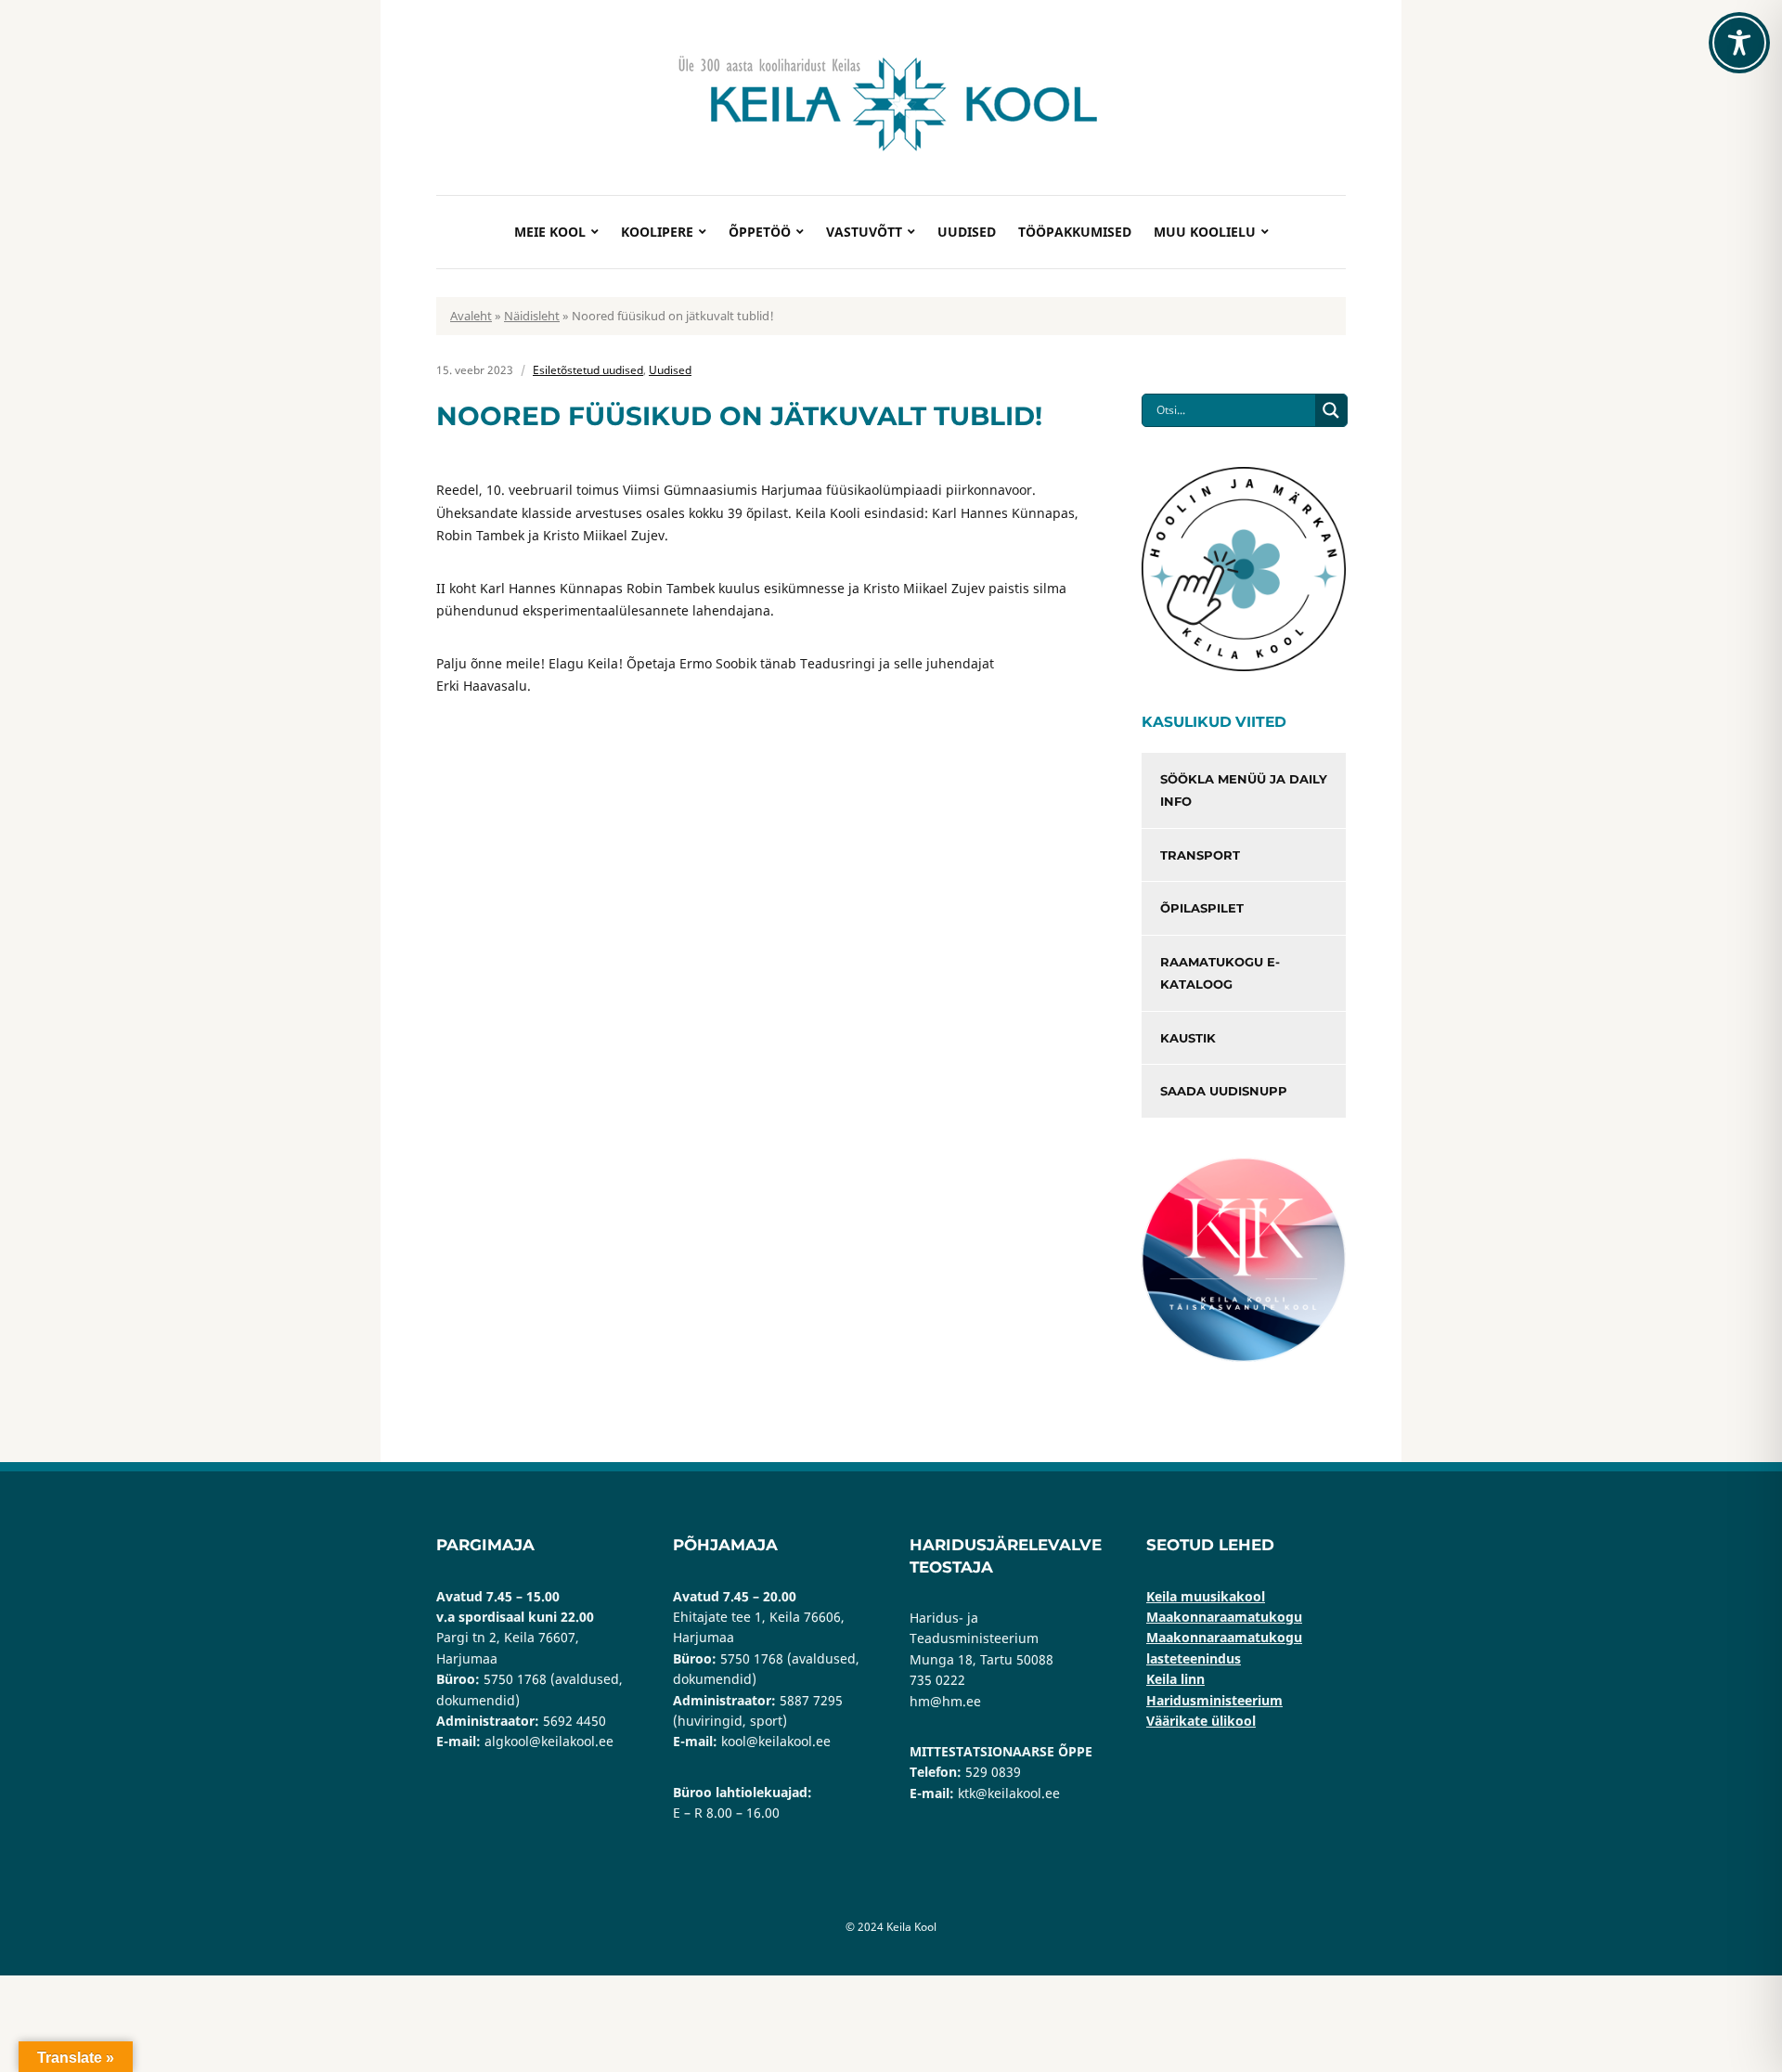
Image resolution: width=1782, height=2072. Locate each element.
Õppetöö (760, 232)
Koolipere (657, 232)
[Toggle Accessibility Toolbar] (1739, 43)
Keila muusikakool (1206, 1596)
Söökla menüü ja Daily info (1244, 790)
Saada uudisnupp (1224, 1091)
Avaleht (471, 316)
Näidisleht (532, 316)
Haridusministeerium (1214, 1700)
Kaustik (1188, 1038)
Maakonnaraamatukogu (1224, 1617)
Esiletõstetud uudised (588, 370)
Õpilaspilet (1202, 908)
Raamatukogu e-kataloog (1220, 973)
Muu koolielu (1205, 232)
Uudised (967, 232)
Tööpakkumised (1075, 232)
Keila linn (1175, 1679)
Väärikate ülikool (1201, 1721)
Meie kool (550, 232)
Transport (1200, 855)
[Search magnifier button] (1331, 410)
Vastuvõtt (864, 232)
